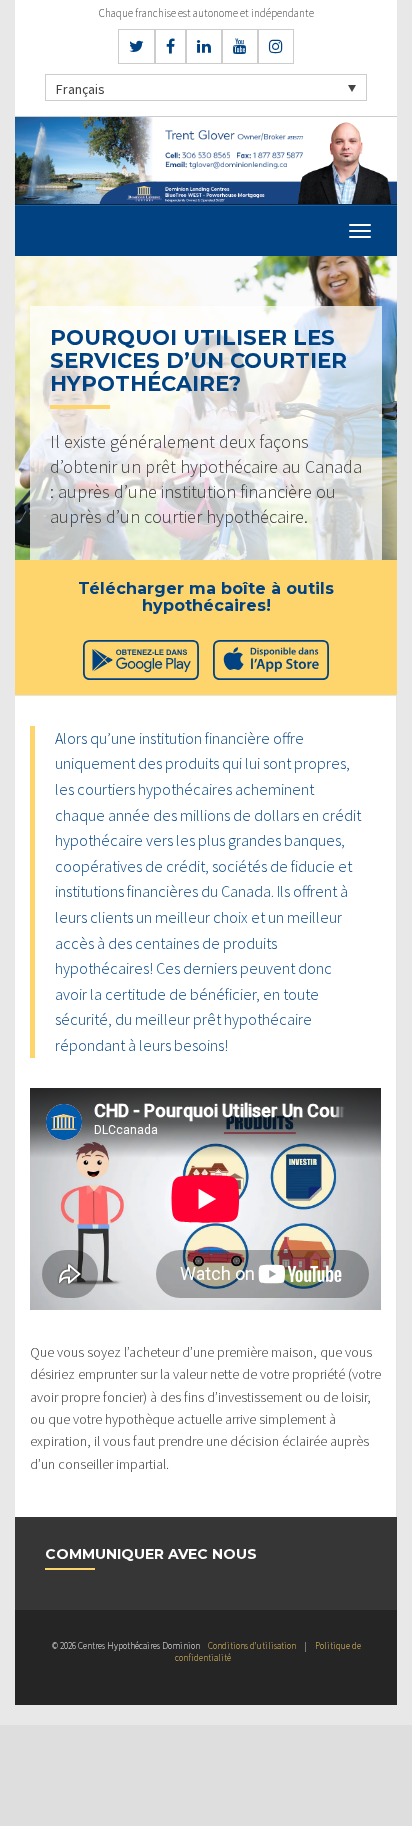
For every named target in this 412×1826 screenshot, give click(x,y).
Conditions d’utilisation (252, 1645)
